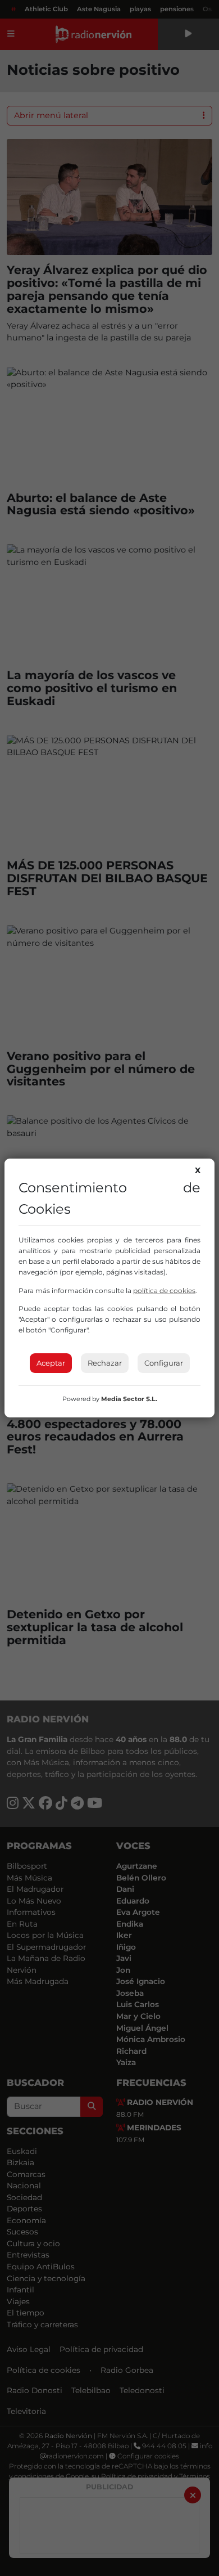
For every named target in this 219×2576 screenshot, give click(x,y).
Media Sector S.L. (129, 1399)
